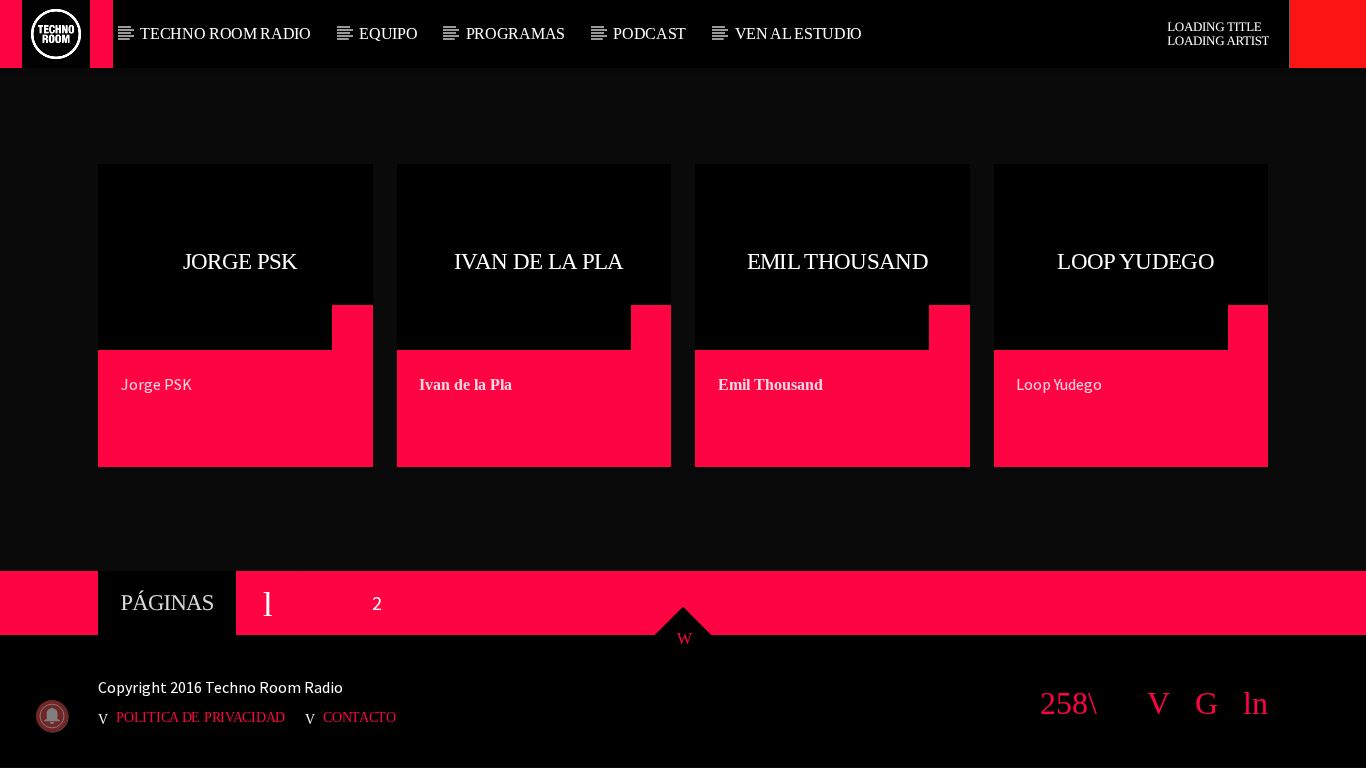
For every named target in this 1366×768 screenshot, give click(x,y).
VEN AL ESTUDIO (799, 33)
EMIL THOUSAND (837, 261)
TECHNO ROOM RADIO (225, 33)
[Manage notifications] (52, 716)
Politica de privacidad (200, 717)
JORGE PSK (240, 261)
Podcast (649, 33)
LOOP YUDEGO (1135, 261)
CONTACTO (359, 717)
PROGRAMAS (515, 33)
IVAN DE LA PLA (539, 261)
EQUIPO (388, 33)
